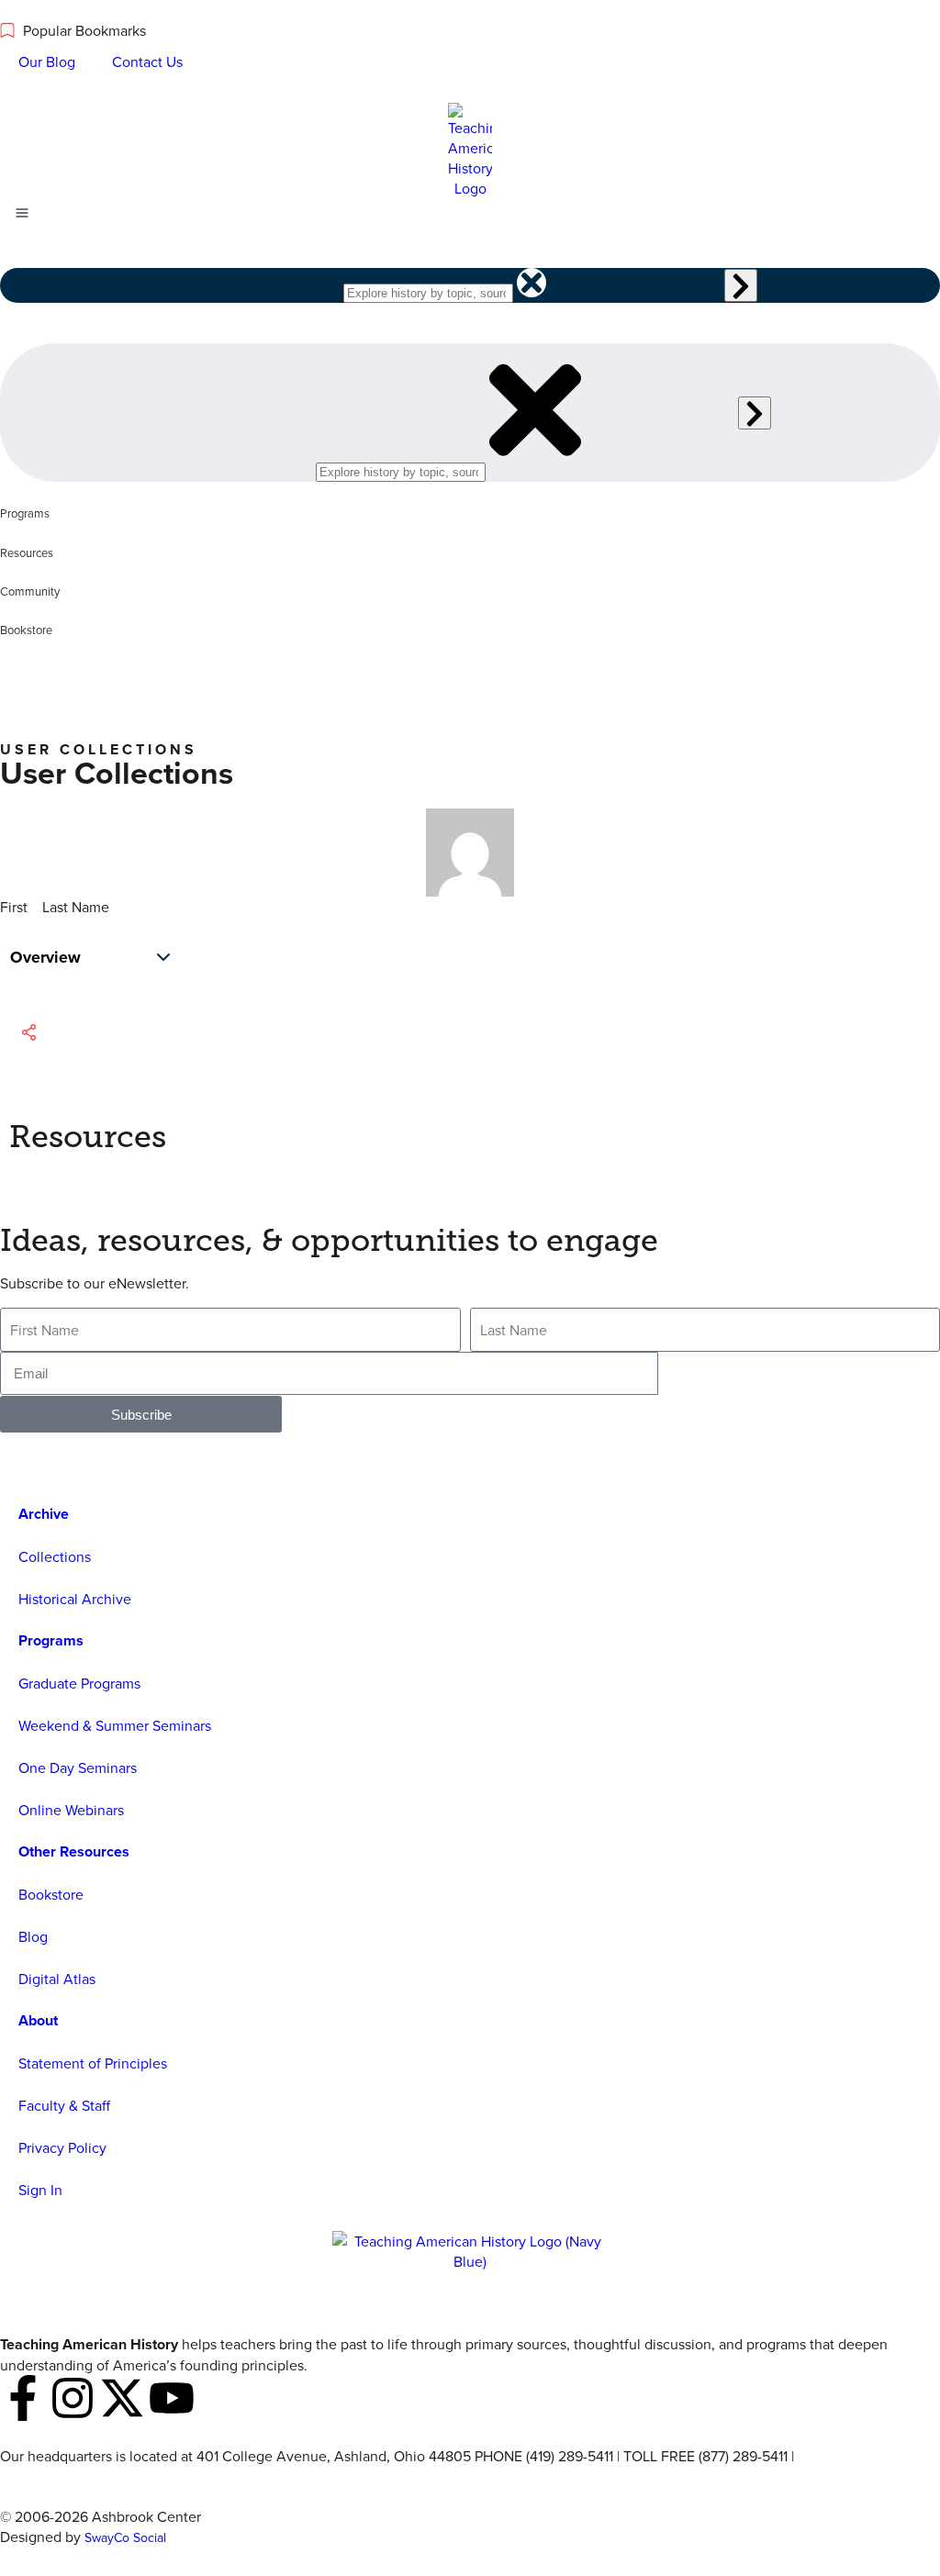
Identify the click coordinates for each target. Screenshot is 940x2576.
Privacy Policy (62, 2147)
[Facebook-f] (23, 2398)
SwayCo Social (125, 2537)
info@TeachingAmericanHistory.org (112, 2476)
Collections (55, 1556)
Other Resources (74, 1851)
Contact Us (147, 61)
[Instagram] (73, 2398)
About (38, 2020)
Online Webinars (71, 1810)
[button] (49, 1032)
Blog (33, 1936)
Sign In (40, 2190)
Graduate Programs (79, 1683)
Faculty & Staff (64, 2105)
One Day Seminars (78, 1768)
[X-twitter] (122, 2398)
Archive (44, 1514)
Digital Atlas (57, 1979)
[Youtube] (172, 2398)
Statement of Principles (93, 2063)
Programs (51, 1640)
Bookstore (51, 1894)
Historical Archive (75, 1599)
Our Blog (47, 61)
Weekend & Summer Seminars (115, 1725)
